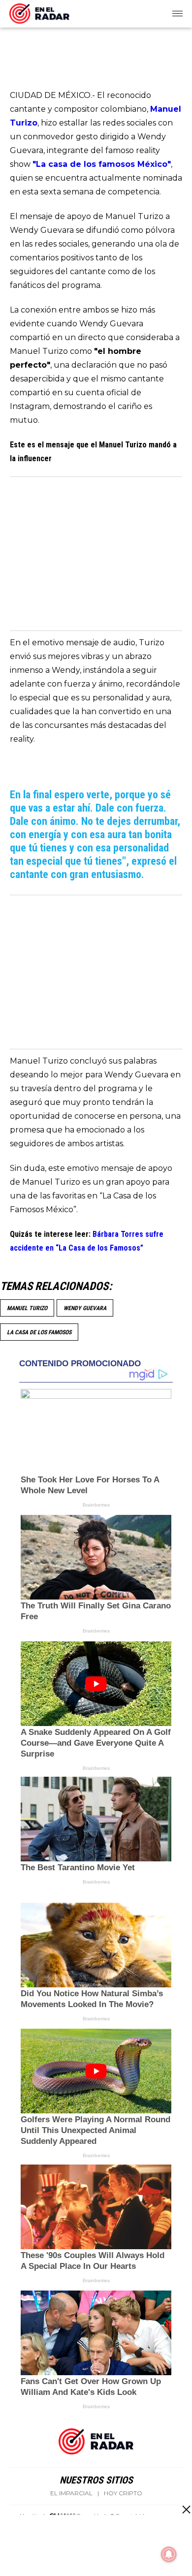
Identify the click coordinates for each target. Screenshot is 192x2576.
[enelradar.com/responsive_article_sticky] (186, 2509)
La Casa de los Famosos (39, 1332)
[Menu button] (178, 14)
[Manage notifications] (169, 2554)
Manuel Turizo (27, 1308)
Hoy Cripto (123, 2493)
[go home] (39, 12)
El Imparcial (71, 2493)
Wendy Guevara (85, 1308)
